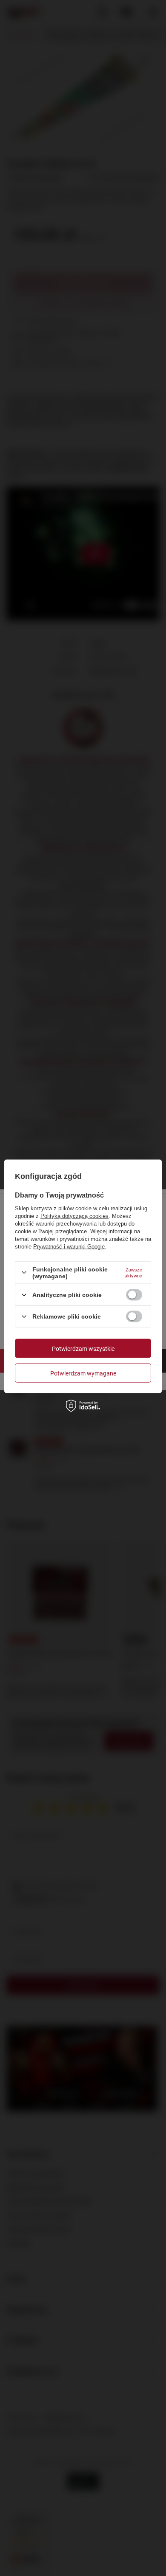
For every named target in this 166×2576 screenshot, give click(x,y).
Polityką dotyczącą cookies (74, 1216)
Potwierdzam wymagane (83, 1373)
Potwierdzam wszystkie (83, 1348)
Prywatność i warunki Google (69, 1246)
